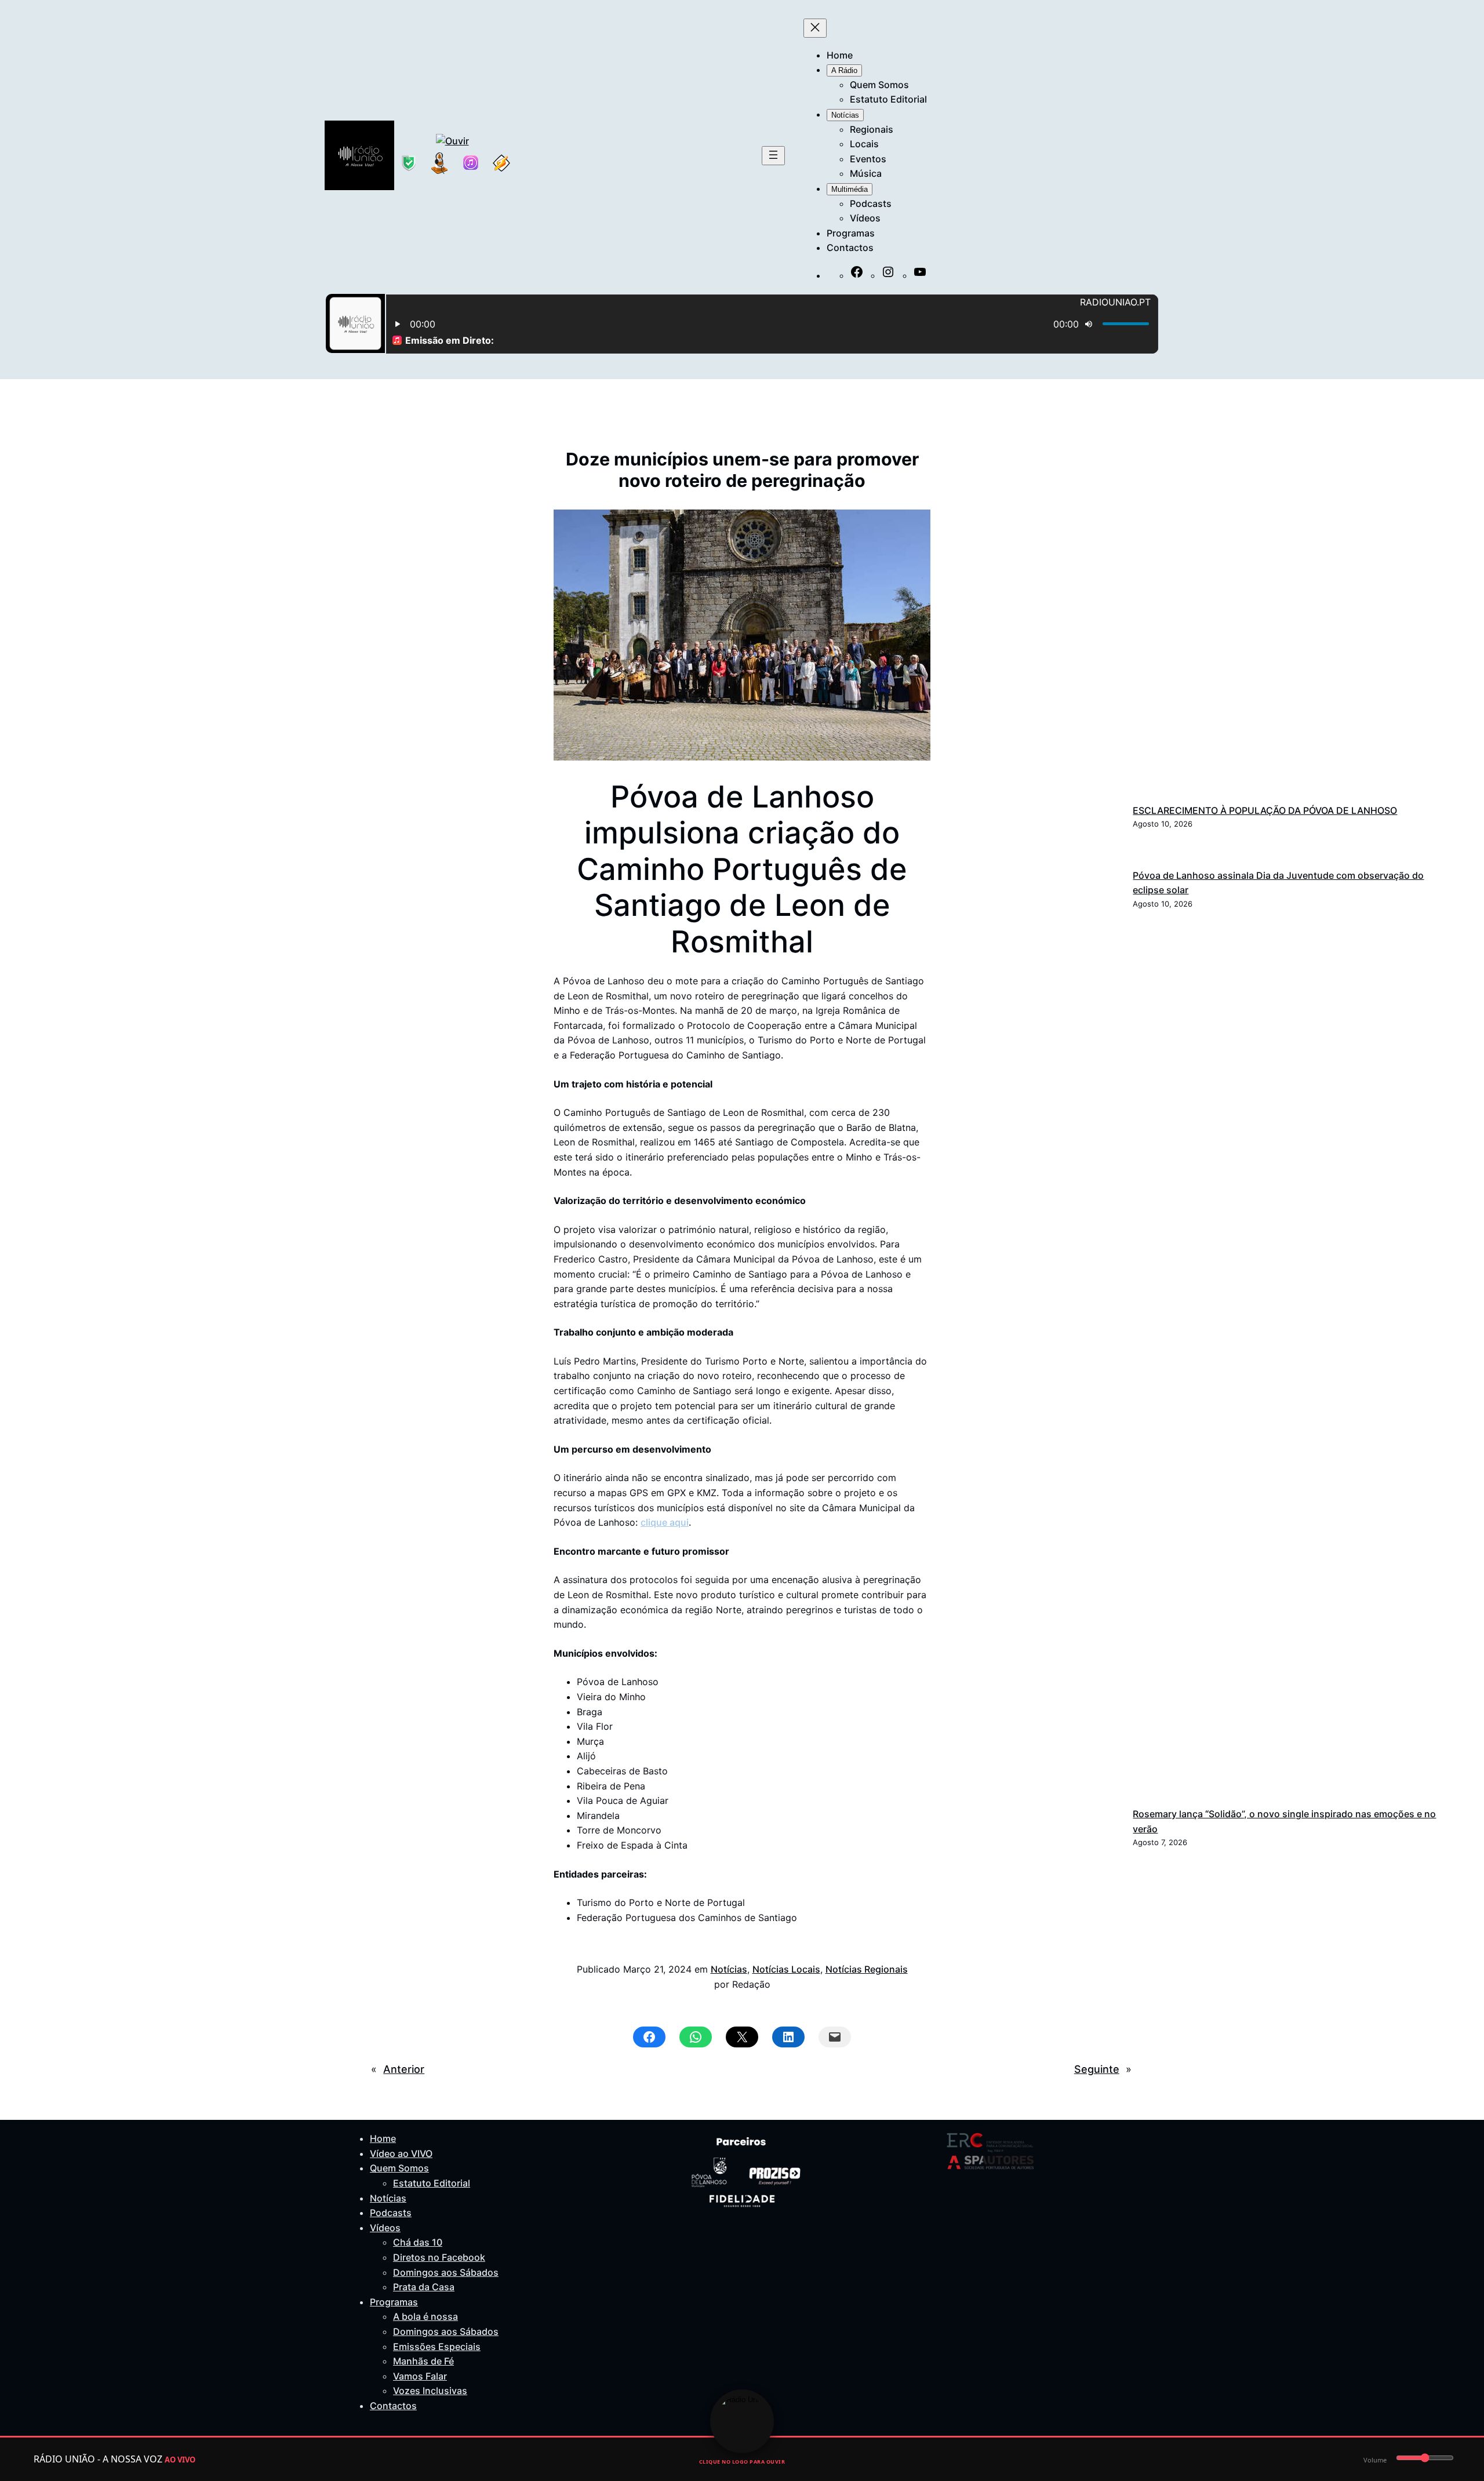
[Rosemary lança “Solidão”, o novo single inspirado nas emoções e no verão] (1285, 1361)
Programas (394, 2302)
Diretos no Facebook (439, 2257)
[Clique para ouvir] (742, 2421)
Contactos (393, 2406)
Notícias (729, 1969)
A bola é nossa (425, 2316)
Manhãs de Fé (423, 2361)
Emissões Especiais (437, 2347)
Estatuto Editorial (432, 2183)
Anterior (404, 2069)
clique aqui (665, 1522)
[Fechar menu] (815, 28)
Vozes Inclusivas (430, 2391)
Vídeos (385, 2228)
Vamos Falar (420, 2376)
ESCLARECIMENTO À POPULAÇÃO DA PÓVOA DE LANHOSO (1265, 810)
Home (383, 2138)
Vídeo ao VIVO (401, 2153)
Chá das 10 (418, 2242)
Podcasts (391, 2213)
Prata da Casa (424, 2287)
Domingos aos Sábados (446, 2272)
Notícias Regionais (867, 1969)
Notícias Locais (786, 1969)
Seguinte (1097, 2069)
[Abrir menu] (773, 156)
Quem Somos (399, 2168)
